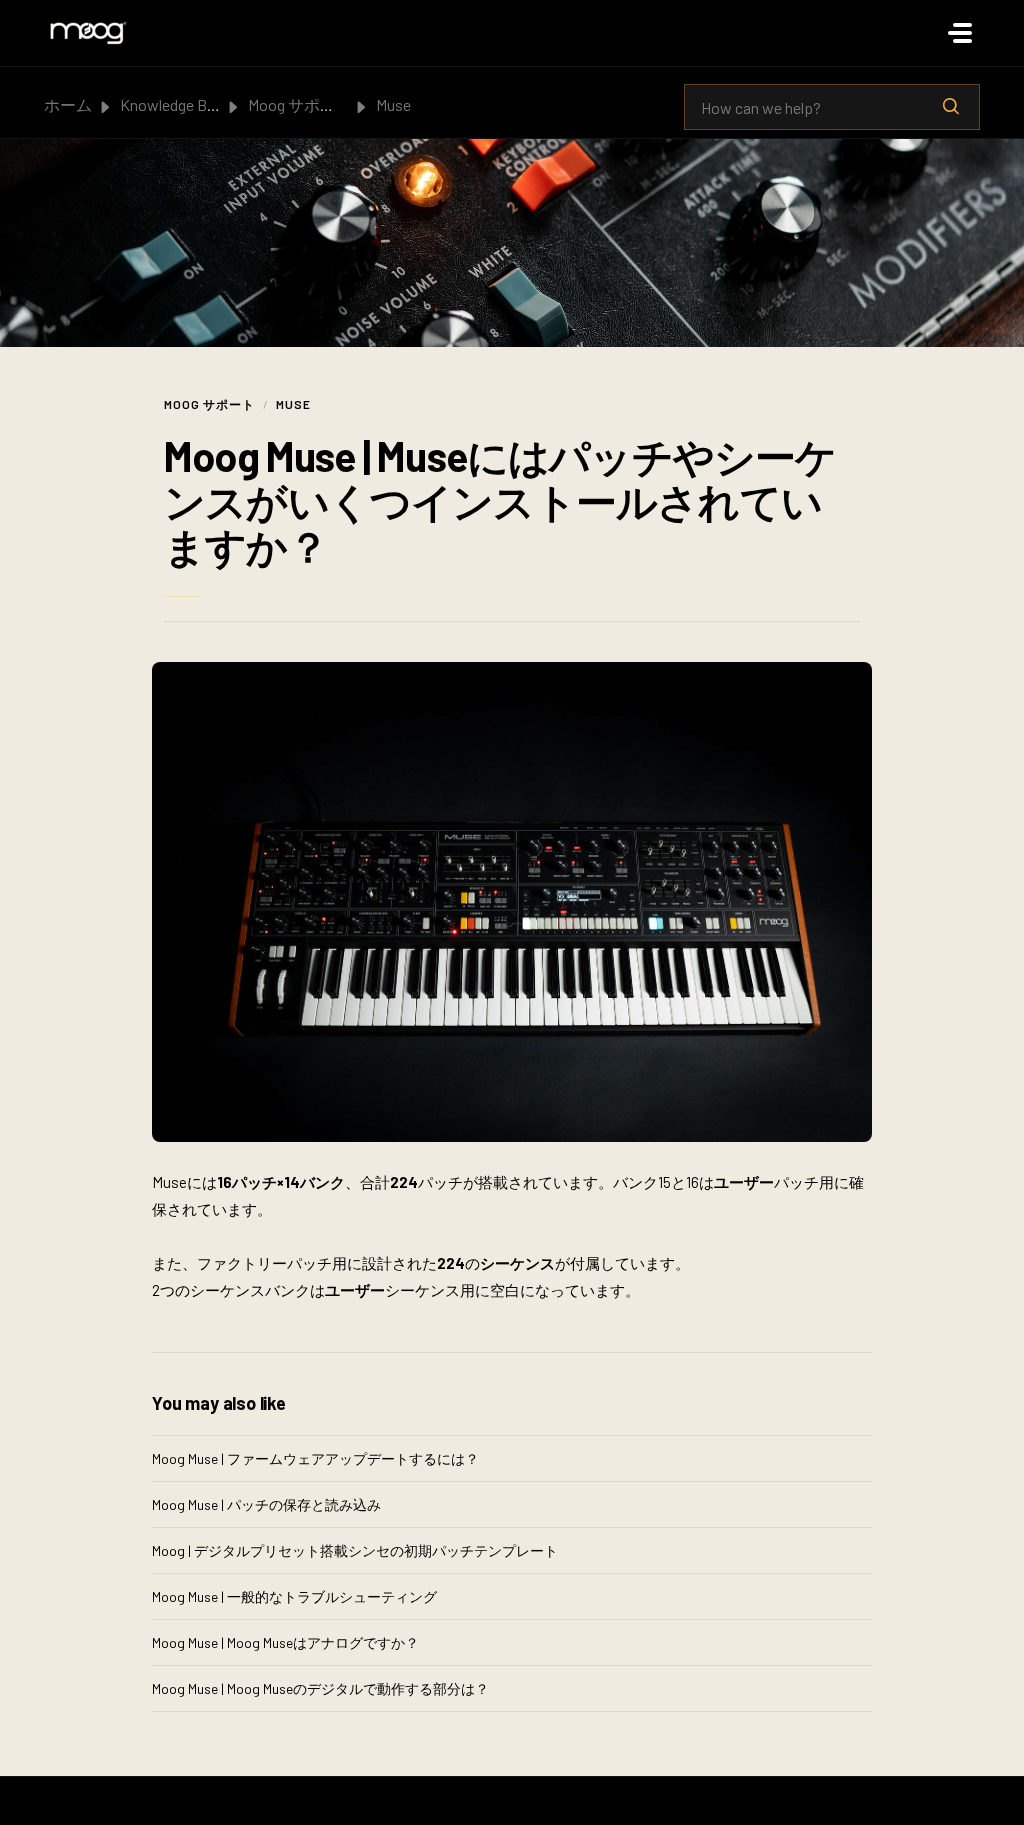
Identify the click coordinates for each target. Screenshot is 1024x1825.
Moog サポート (300, 104)
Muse (393, 104)
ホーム (68, 104)
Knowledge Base (175, 104)
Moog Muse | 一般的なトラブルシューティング (294, 1596)
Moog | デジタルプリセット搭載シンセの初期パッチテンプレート (355, 1550)
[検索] (951, 107)
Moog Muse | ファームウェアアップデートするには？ (315, 1458)
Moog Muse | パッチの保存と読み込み (266, 1504)
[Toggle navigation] (960, 33)
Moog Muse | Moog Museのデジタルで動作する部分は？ (320, 1688)
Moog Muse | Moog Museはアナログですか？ (285, 1642)
